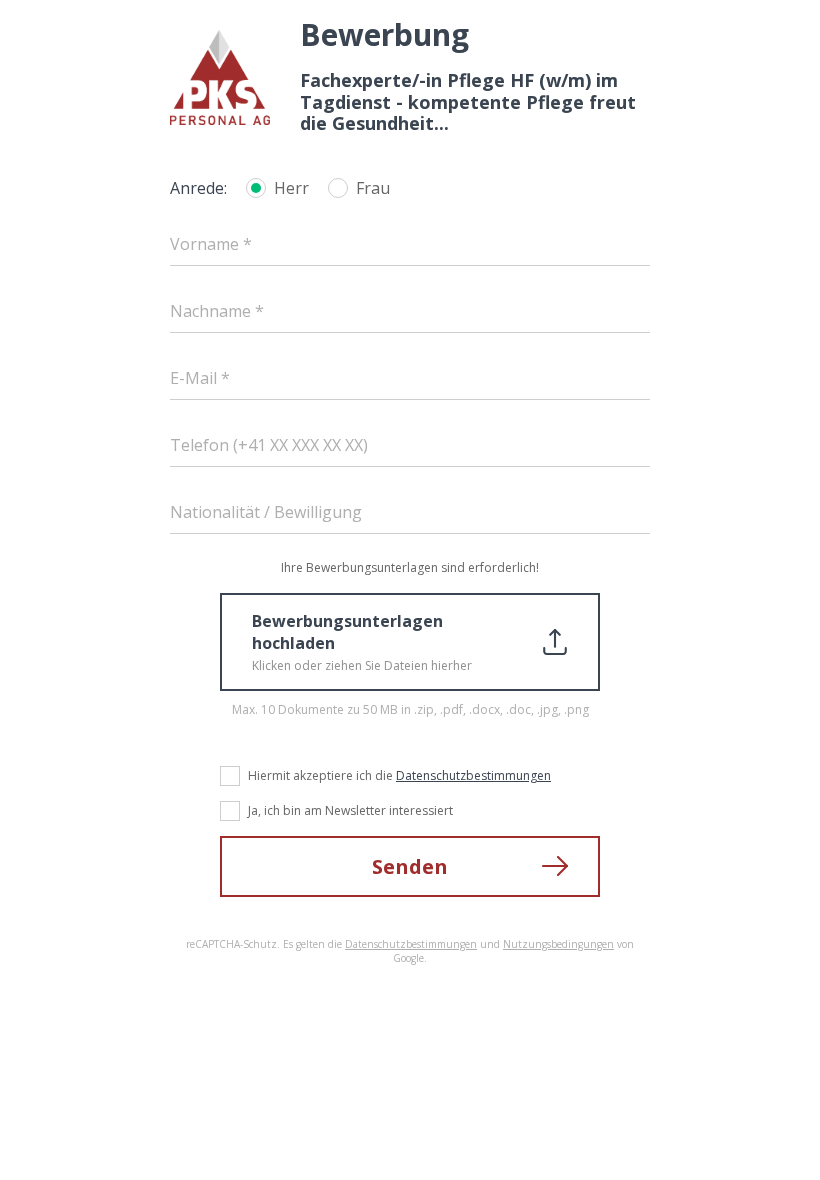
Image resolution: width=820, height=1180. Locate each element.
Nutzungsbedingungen (558, 944)
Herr (291, 188)
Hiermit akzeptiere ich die (399, 775)
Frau (373, 188)
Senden (410, 866)
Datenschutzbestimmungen (473, 775)
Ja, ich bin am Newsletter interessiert (350, 810)
